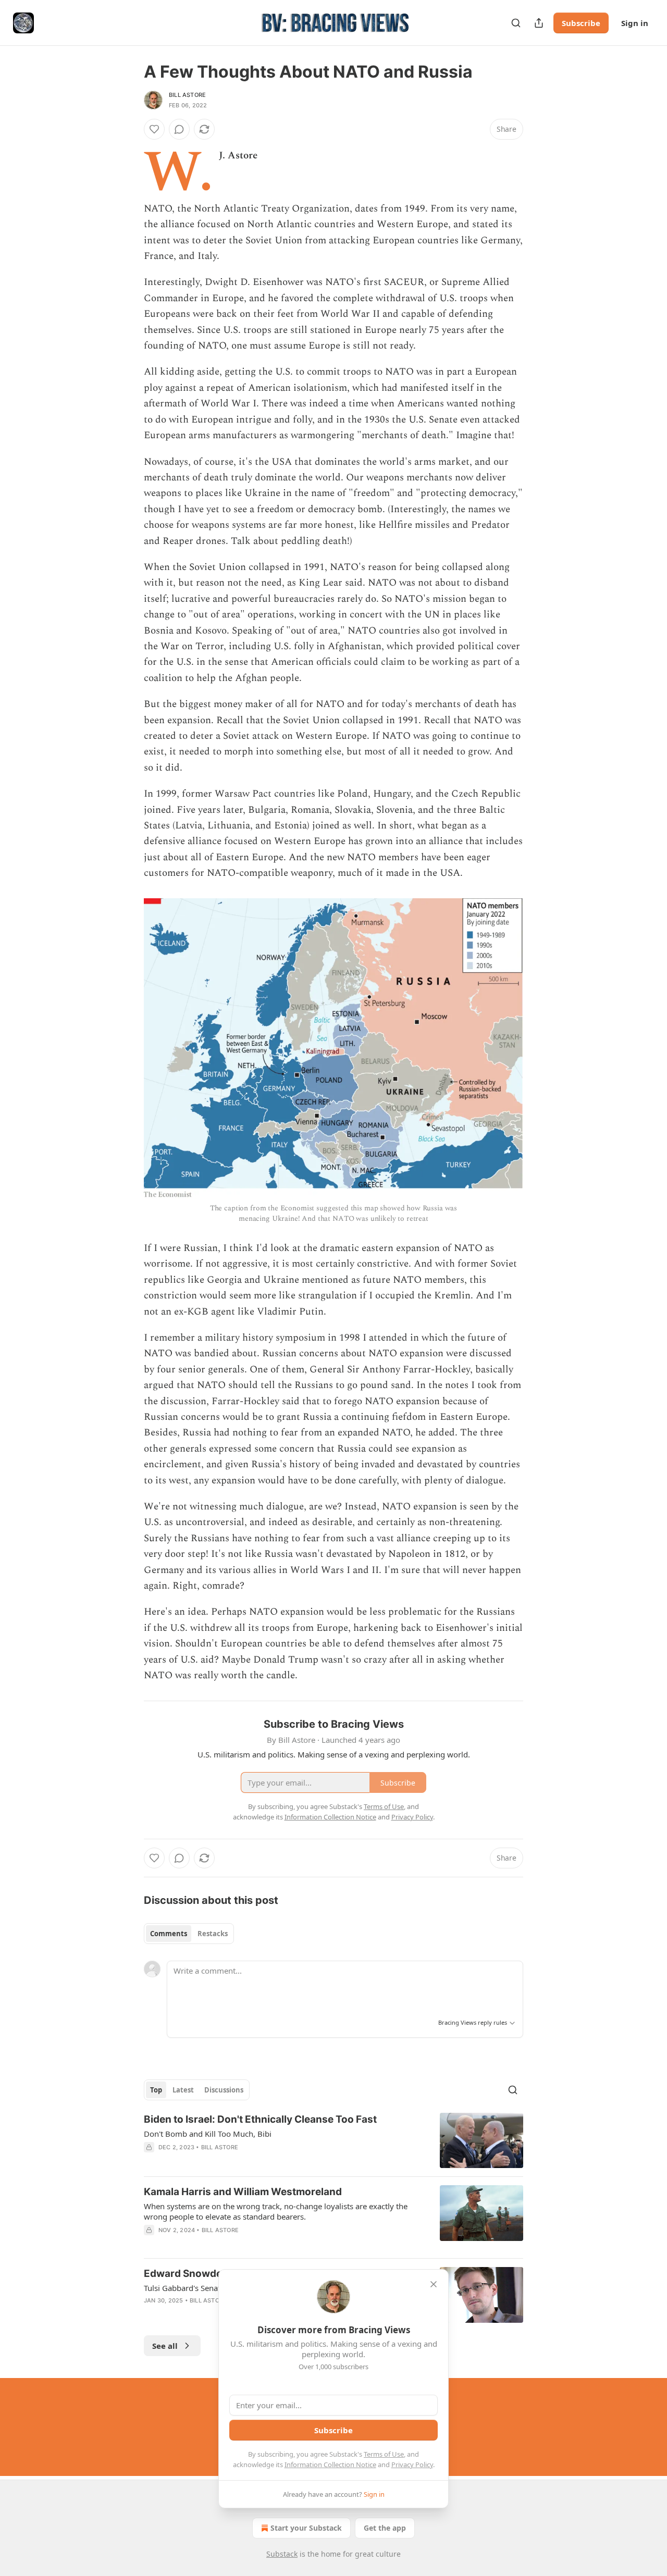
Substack (282, 2554)
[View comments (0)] (179, 129)
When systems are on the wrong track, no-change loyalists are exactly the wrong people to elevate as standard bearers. (276, 2211)
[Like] (154, 129)
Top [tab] (156, 2090)
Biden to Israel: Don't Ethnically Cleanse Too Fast (260, 2119)
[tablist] (189, 1934)
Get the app (385, 2528)
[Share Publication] (539, 23)
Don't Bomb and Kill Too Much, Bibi (208, 2134)
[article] (333, 2141)
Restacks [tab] (213, 1934)
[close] (434, 2284)
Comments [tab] (169, 1934)
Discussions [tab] (224, 2090)
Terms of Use (384, 2454)
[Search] (516, 23)
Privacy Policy (412, 2464)
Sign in (635, 23)
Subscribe (581, 23)
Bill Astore (187, 95)
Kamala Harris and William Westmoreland (243, 2192)
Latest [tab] (183, 2090)
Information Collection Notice (330, 2464)
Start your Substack (306, 2528)
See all (165, 2346)
